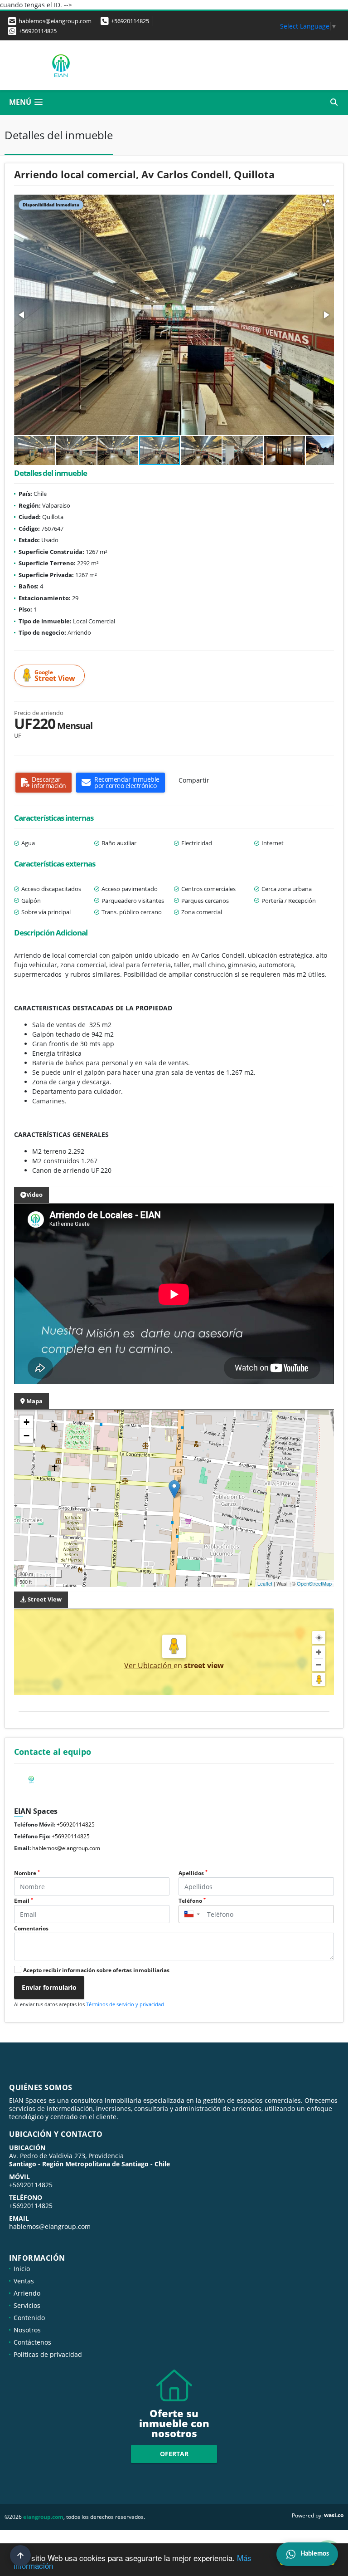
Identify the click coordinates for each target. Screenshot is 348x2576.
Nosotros (27, 2330)
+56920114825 (130, 21)
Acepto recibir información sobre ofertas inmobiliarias (96, 1970)
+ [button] (27, 1422)
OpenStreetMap (314, 1583)
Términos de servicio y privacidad (125, 2004)
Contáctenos (32, 2342)
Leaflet (265, 1583)
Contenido (29, 2318)
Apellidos (193, 1873)
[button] (326, 203)
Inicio (22, 2269)
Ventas (24, 2281)
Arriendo (27, 2293)
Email (24, 1901)
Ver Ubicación (149, 1665)
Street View (55, 676)
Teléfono (192, 1901)
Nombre (27, 1873)
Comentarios (31, 1928)
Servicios (27, 2305)
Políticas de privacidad (48, 2354)
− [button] (27, 1436)
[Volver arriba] (20, 2556)
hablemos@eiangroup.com (66, 1848)
